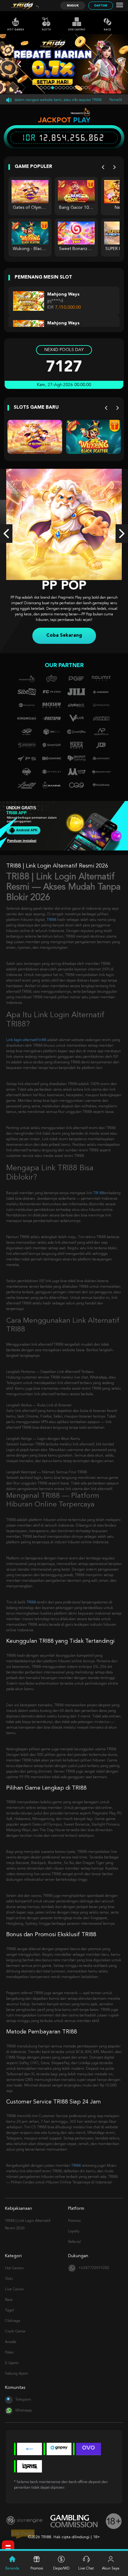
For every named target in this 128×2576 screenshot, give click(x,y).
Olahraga (13, 2315)
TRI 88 (98, 1188)
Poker (9, 2347)
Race (107, 30)
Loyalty (74, 2226)
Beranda (12, 2569)
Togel (9, 2305)
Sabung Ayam (17, 2368)
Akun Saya (111, 2569)
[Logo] (23, 6)
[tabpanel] (64, 64)
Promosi (74, 2215)
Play (82, 120)
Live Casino (77, 30)
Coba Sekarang (64, 630)
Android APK (26, 824)
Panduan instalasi (22, 835)
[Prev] (103, 167)
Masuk (73, 6)
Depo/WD (61, 2569)
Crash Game (15, 2326)
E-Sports (12, 2358)
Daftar (101, 6)
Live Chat (86, 2569)
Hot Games (16, 30)
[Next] (114, 167)
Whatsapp (23, 2405)
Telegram (23, 2394)
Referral (74, 2236)
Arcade (11, 2336)
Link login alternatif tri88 (26, 1035)
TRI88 (51, 914)
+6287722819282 (94, 2262)
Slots (46, 30)
